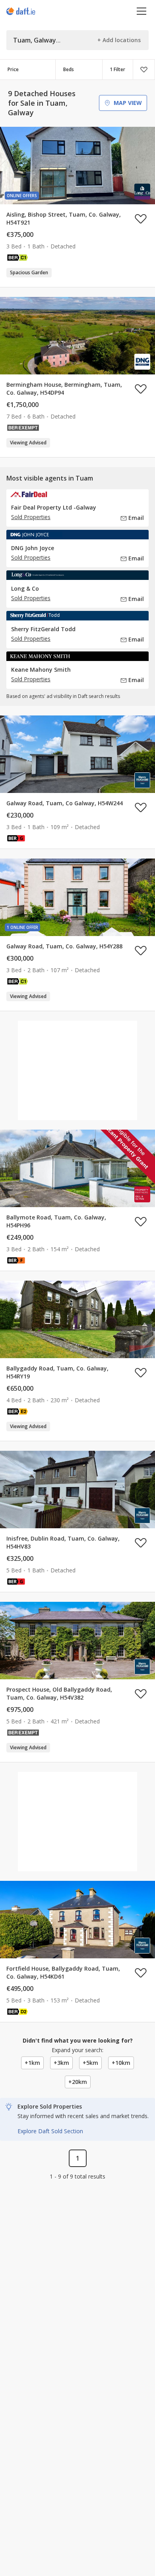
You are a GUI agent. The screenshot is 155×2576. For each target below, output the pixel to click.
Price (13, 69)
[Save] (144, 70)
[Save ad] (141, 219)
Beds (69, 69)
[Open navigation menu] (142, 11)
